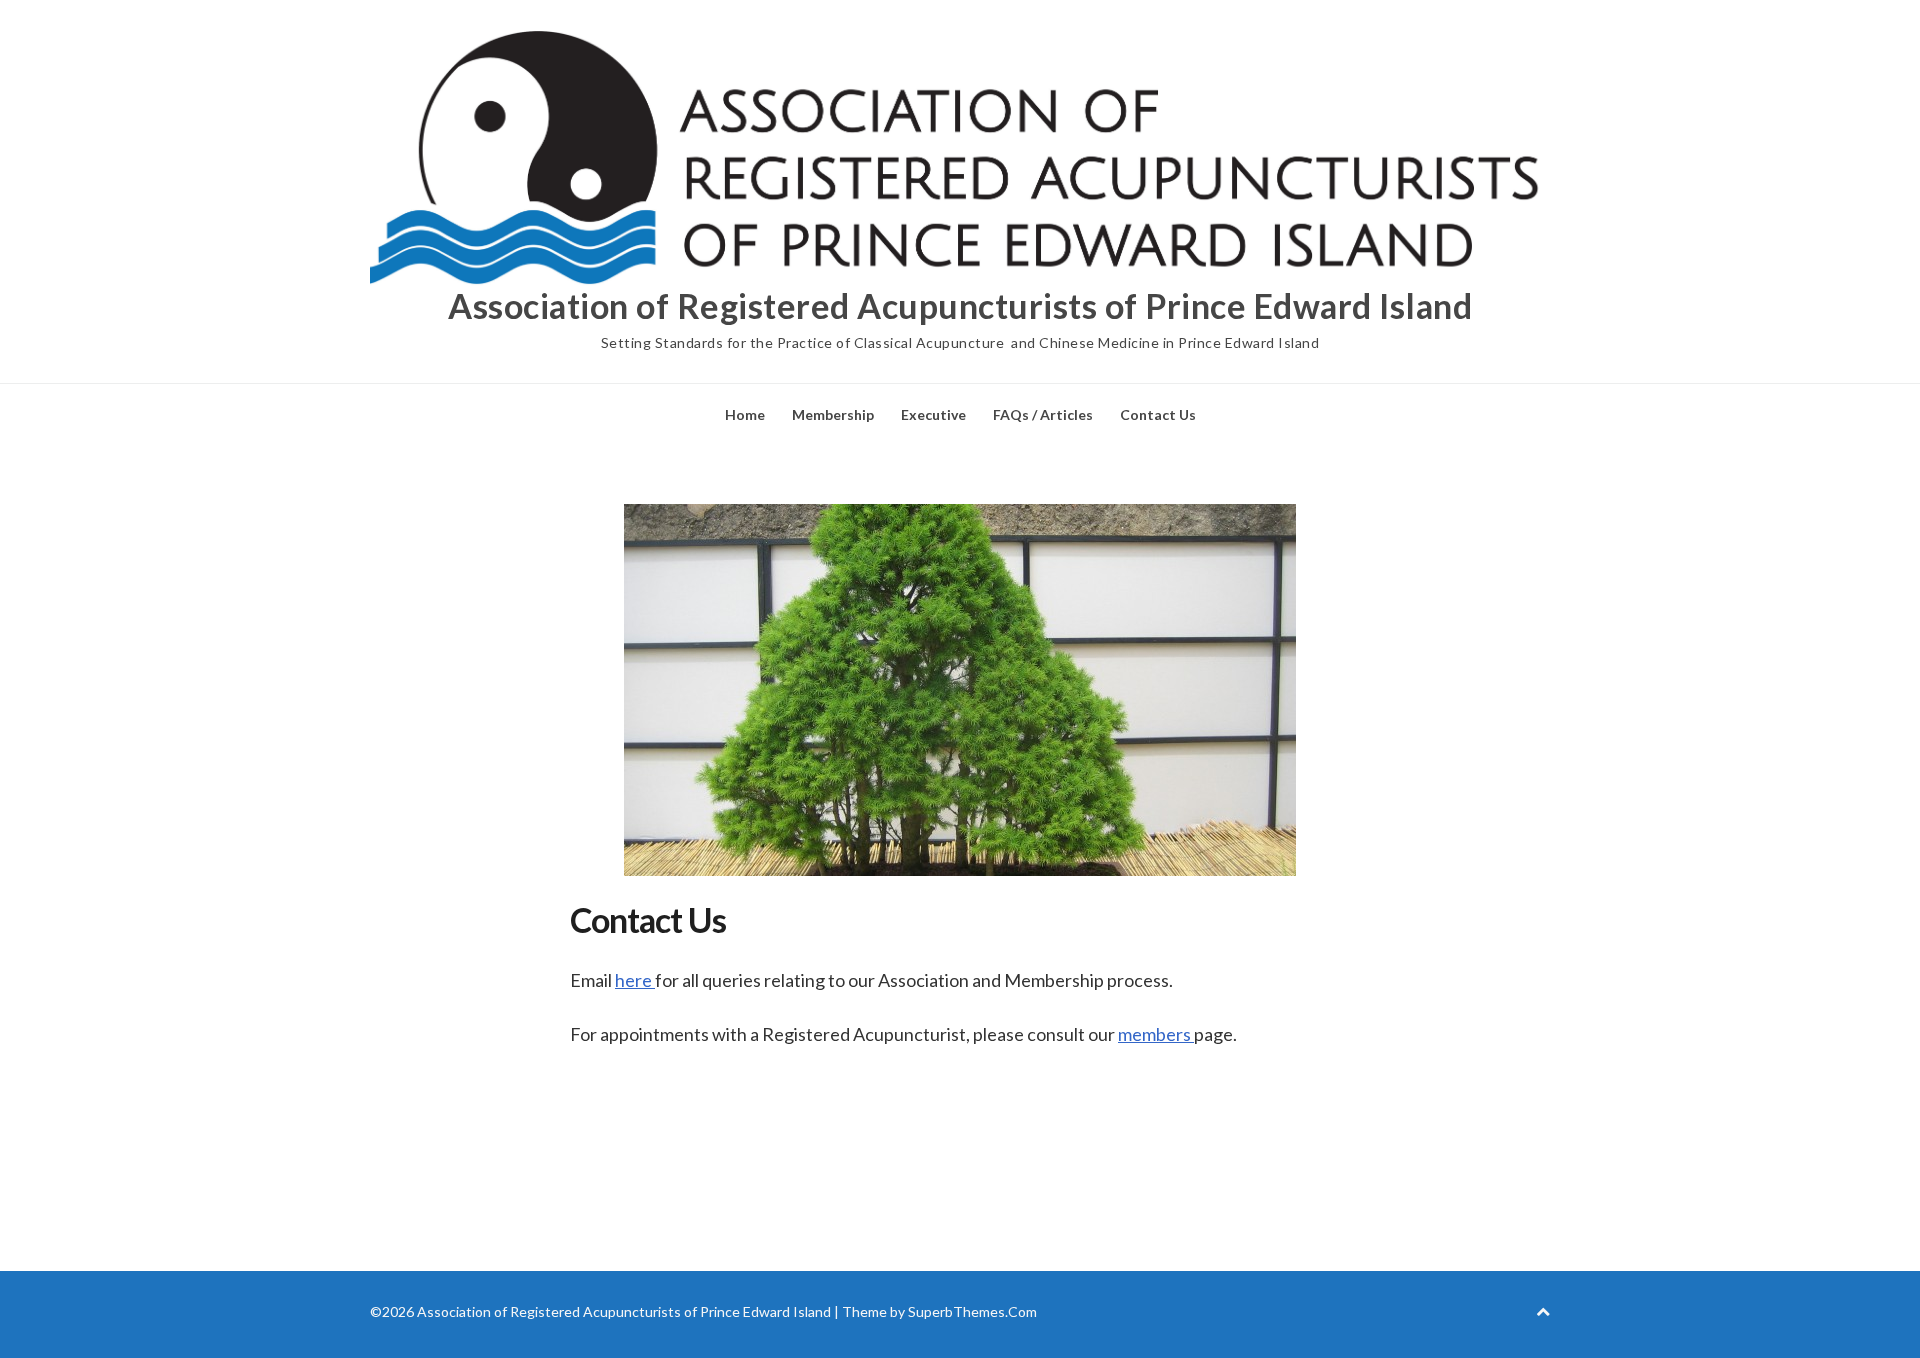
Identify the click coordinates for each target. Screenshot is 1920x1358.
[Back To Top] (1543, 1311)
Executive (933, 414)
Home (745, 414)
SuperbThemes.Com (972, 1311)
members (1156, 1034)
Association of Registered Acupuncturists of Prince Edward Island (960, 306)
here (635, 980)
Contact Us (1158, 414)
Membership (833, 414)
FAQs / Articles (1043, 414)
